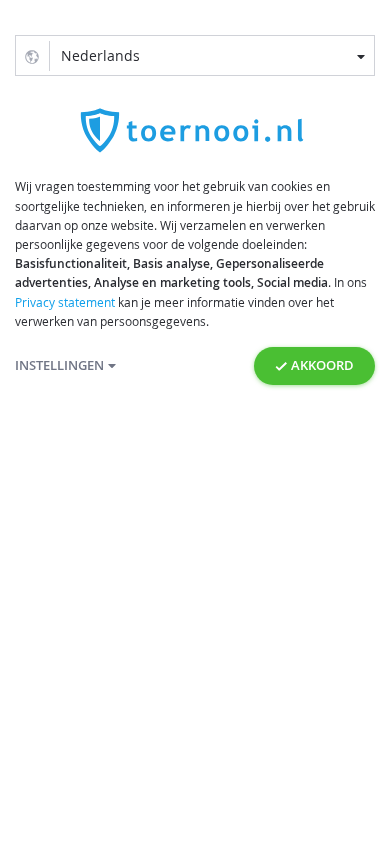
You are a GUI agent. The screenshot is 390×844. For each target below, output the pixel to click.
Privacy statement (65, 302)
